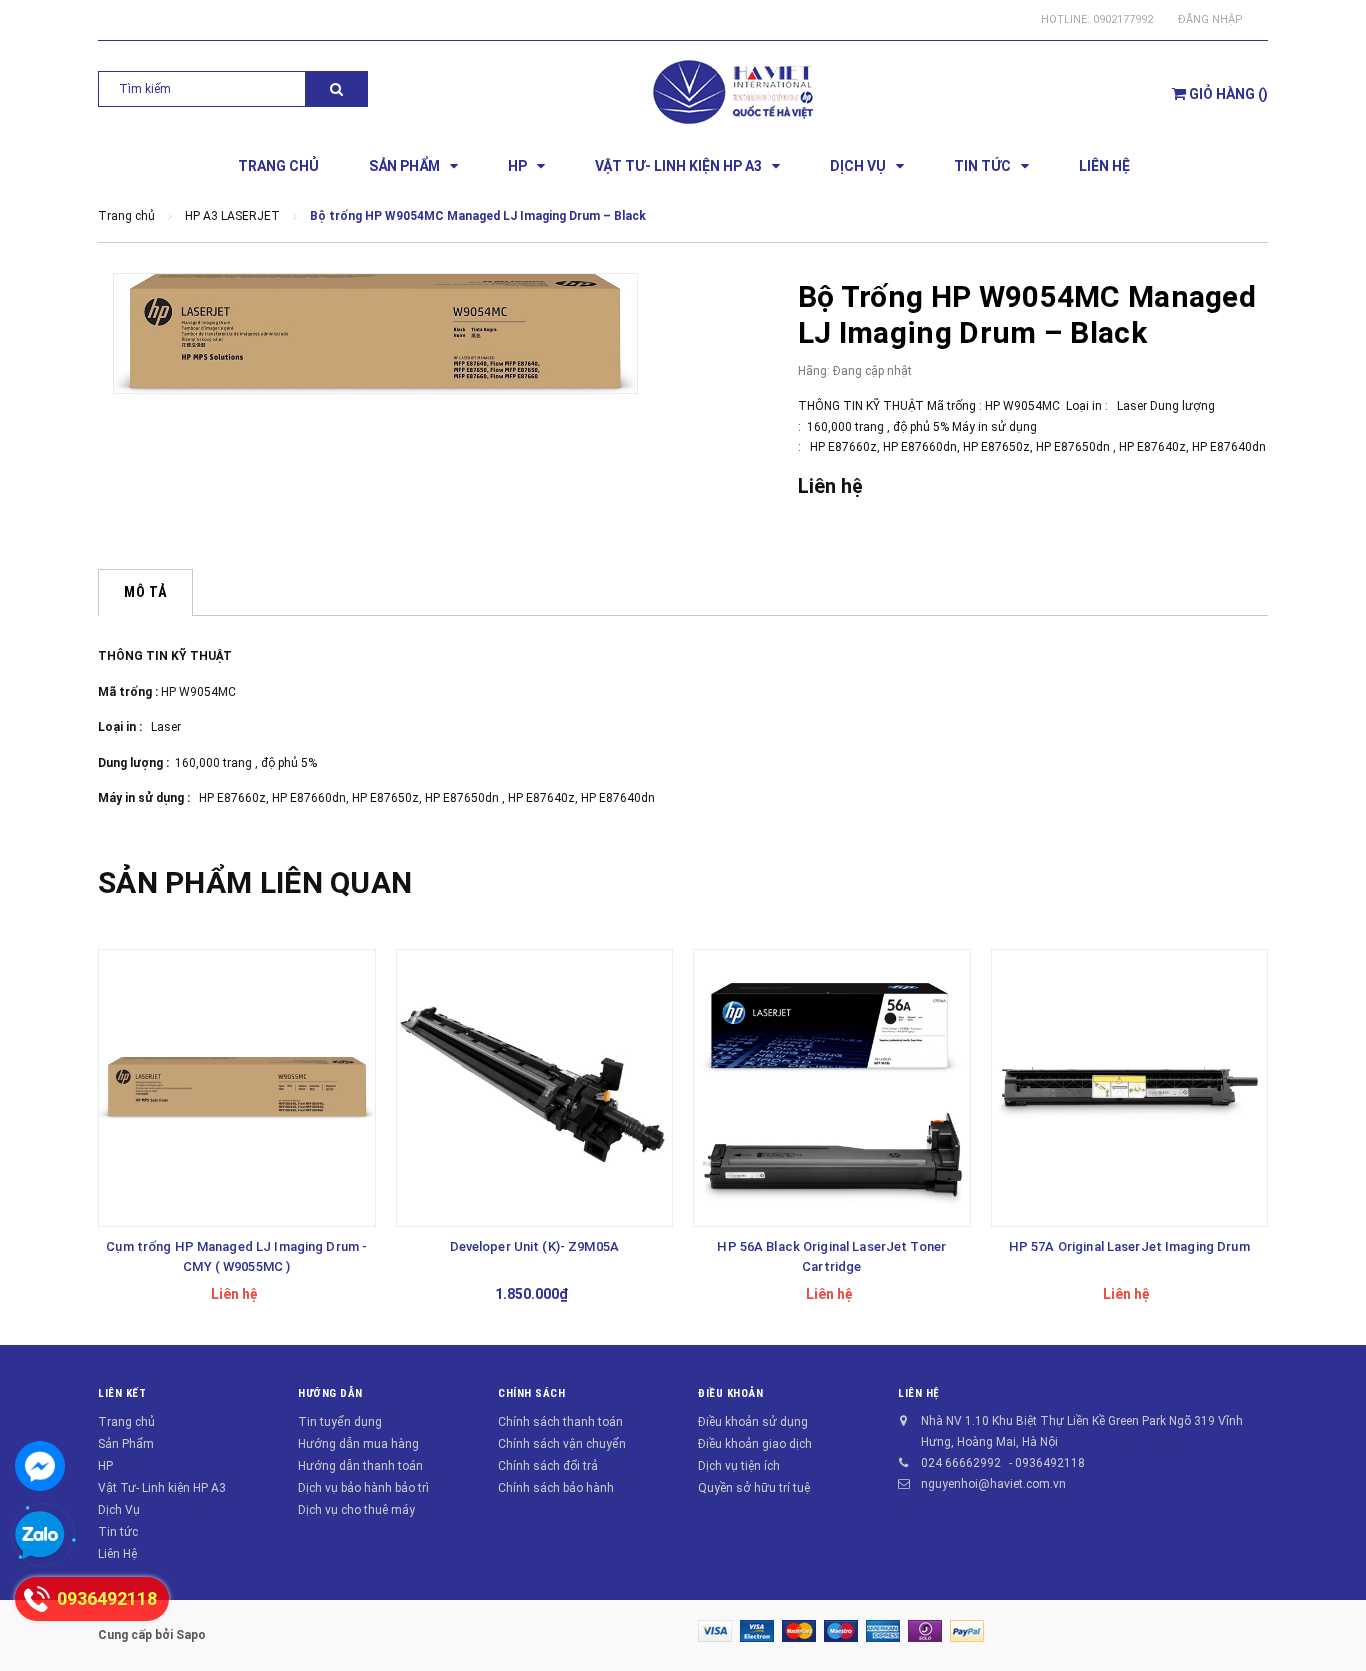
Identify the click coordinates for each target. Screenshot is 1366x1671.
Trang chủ (126, 1422)
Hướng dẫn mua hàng (358, 1444)
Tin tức (118, 1532)
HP (105, 1466)
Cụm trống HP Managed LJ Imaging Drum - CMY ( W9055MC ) (236, 1256)
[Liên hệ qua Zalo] (40, 1536)
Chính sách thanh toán (560, 1422)
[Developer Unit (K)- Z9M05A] (535, 1088)
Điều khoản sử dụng (753, 1422)
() (1228, 94)
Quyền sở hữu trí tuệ (754, 1488)
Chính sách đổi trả (548, 1466)
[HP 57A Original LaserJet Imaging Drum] (1130, 1088)
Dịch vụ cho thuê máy (356, 1510)
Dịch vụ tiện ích (739, 1466)
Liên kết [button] (122, 1393)
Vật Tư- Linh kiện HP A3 (162, 1488)
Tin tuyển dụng (340, 1422)
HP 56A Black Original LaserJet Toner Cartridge (831, 1256)
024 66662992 (961, 1463)
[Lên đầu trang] (1331, 1621)
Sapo (191, 1635)
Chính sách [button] (532, 1393)
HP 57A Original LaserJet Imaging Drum (1129, 1246)
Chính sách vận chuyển (562, 1444)
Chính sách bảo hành (556, 1488)
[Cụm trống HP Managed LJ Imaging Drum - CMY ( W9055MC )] (237, 1088)
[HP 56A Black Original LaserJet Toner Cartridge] (832, 1088)
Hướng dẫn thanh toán (360, 1466)
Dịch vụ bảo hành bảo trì (363, 1488)
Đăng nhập (1210, 19)
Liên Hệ (117, 1554)
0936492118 (1050, 1463)
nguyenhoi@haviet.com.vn (993, 1484)
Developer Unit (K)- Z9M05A (534, 1246)
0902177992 (1123, 19)
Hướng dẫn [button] (330, 1393)
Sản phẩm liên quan (255, 882)
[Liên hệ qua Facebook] (40, 1466)
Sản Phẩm (126, 1444)
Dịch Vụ (119, 1510)
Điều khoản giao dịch (755, 1444)
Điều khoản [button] (731, 1393)
